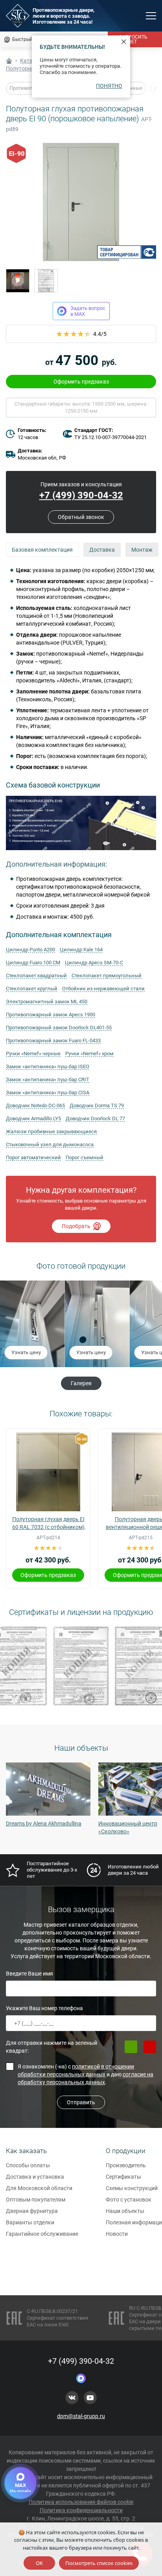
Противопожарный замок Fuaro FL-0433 (53, 1041)
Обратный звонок (81, 517)
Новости (117, 2234)
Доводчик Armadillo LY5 (33, 1118)
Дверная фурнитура (32, 2211)
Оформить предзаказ (81, 382)
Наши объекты (125, 2211)
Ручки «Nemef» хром (89, 1054)
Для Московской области (39, 2188)
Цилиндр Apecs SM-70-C (94, 963)
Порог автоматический (33, 1157)
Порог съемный (85, 1157)
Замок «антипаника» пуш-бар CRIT (48, 1080)
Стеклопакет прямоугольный (107, 976)
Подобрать (76, 1226)
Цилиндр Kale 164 (81, 950)
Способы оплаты (28, 2165)
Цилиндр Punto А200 (30, 950)
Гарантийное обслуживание (42, 2234)
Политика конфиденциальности (81, 2510)
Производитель (126, 2165)
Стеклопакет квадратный (36, 976)
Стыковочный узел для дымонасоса (50, 1144)
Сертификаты (123, 2177)
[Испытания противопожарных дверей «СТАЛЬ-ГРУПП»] (18, 281)
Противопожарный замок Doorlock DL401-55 (59, 1028)
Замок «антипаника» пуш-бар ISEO (48, 1067)
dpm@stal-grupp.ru (81, 2416)
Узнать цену (26, 1352)
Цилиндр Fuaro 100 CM (33, 963)
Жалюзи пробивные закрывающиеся (51, 1131)
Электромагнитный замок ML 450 (47, 1002)
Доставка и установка (35, 2177)
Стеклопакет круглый (32, 989)
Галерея (81, 1383)
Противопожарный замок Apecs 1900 (51, 1015)
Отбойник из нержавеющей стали (103, 989)
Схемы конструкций (132, 2188)
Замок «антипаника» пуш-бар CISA (48, 1092)
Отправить (81, 2102)
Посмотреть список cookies (99, 2563)
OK (39, 2563)
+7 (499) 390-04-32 (81, 495)
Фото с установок (129, 2200)
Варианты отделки (30, 2222)
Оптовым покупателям (36, 2200)
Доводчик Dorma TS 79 (97, 1105)
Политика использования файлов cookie (81, 2502)
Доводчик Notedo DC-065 (35, 1105)
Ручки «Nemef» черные (33, 1054)
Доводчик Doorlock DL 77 (95, 1118)
